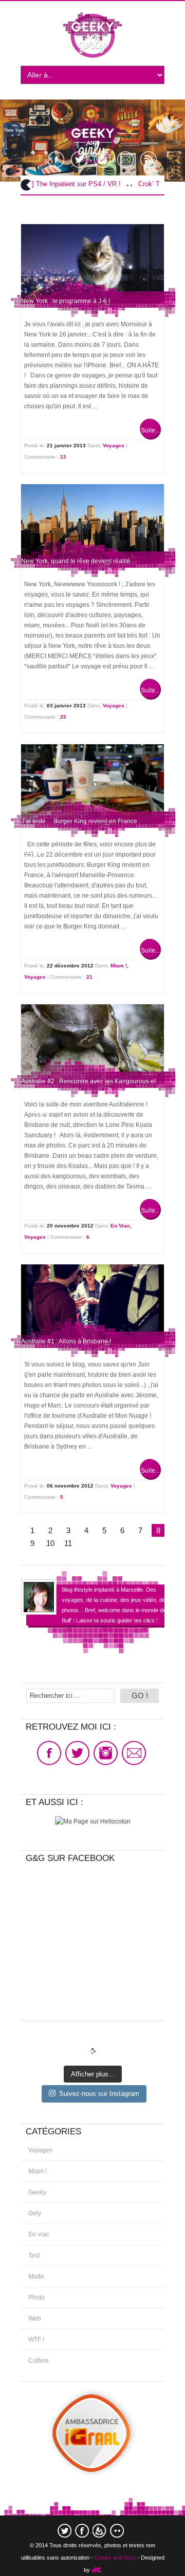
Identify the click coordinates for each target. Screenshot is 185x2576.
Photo (36, 2297)
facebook (82, 2531)
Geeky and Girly (115, 2558)
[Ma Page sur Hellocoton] (93, 1821)
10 (50, 1543)
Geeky (37, 2192)
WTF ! (36, 2340)
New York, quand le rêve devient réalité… (79, 561)
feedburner (99, 2531)
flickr (117, 2531)
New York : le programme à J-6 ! (66, 301)
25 (63, 717)
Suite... (150, 430)
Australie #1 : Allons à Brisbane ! (66, 1341)
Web (35, 2319)
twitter (64, 2531)
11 (68, 1543)
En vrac (120, 1226)
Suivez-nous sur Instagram (99, 2094)
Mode (36, 2276)
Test (34, 2255)
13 (63, 457)
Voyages (114, 445)
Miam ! (119, 966)
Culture (39, 2361)
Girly (35, 2213)
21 (89, 977)
